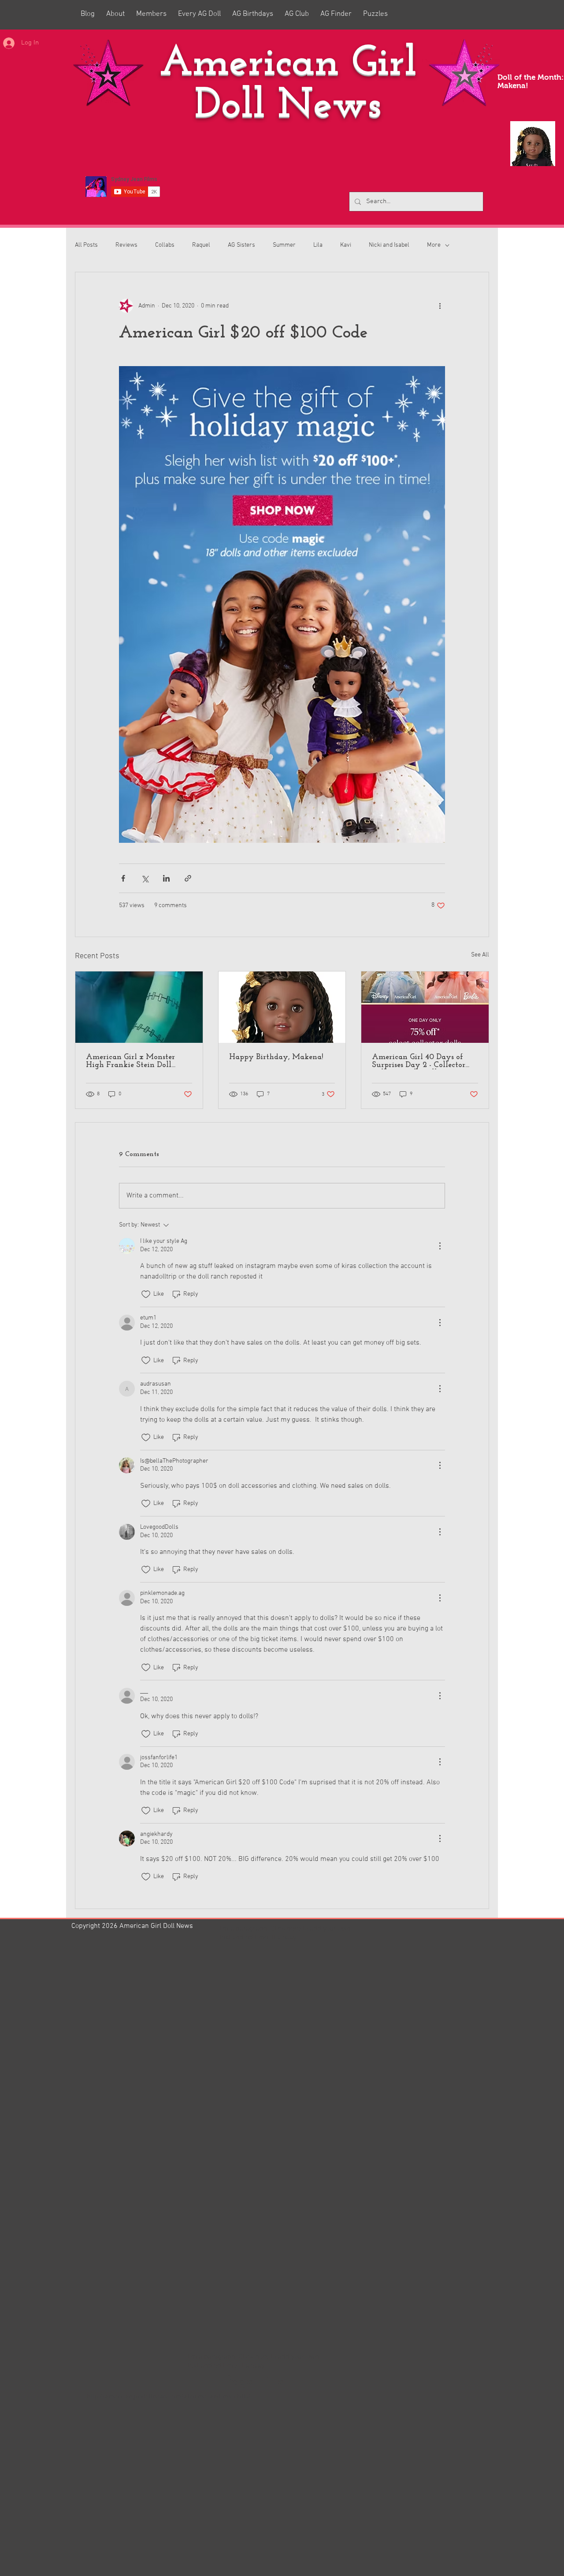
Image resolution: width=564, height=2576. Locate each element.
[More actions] (440, 306)
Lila (318, 245)
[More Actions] (440, 1246)
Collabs (165, 245)
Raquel (201, 245)
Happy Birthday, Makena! (276, 1057)
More (434, 245)
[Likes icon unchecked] (146, 1294)
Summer (284, 245)
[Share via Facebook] (123, 878)
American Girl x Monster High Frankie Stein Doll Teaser (130, 1061)
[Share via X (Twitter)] (145, 878)
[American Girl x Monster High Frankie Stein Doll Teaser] (139, 1007)
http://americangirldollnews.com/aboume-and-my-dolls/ (169, 2397)
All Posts (86, 245)
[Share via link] (188, 878)
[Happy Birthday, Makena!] (282, 1007)
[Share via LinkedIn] (166, 878)
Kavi (346, 245)
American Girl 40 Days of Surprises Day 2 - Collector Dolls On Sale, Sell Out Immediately (419, 1061)
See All (480, 955)
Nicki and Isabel (389, 245)
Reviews (126, 245)
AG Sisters (241, 245)
